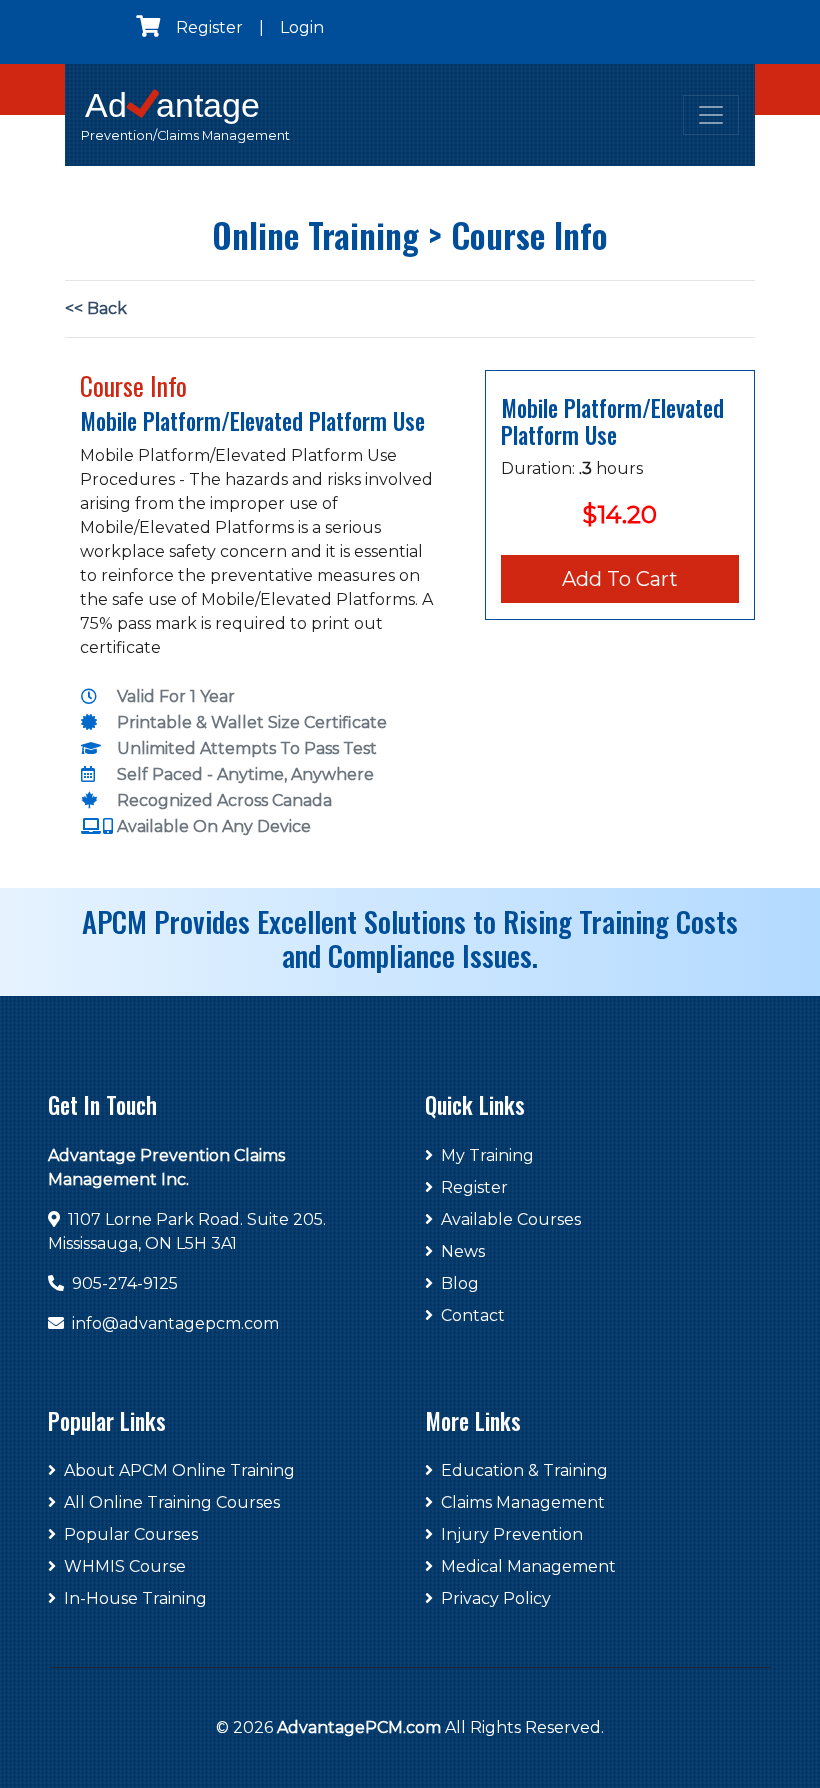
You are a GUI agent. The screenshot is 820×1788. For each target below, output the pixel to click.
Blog (460, 1283)
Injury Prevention (512, 1534)
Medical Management (528, 1566)
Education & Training (524, 1470)
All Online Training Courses (172, 1502)
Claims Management (523, 1502)
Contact (473, 1315)
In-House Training (135, 1598)
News (463, 1251)
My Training (487, 1155)
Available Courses (511, 1219)
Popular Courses (131, 1534)
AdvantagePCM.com (359, 1727)
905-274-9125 (125, 1283)
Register (209, 27)
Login (302, 27)
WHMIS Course (125, 1566)
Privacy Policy (496, 1598)
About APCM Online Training (179, 1470)
